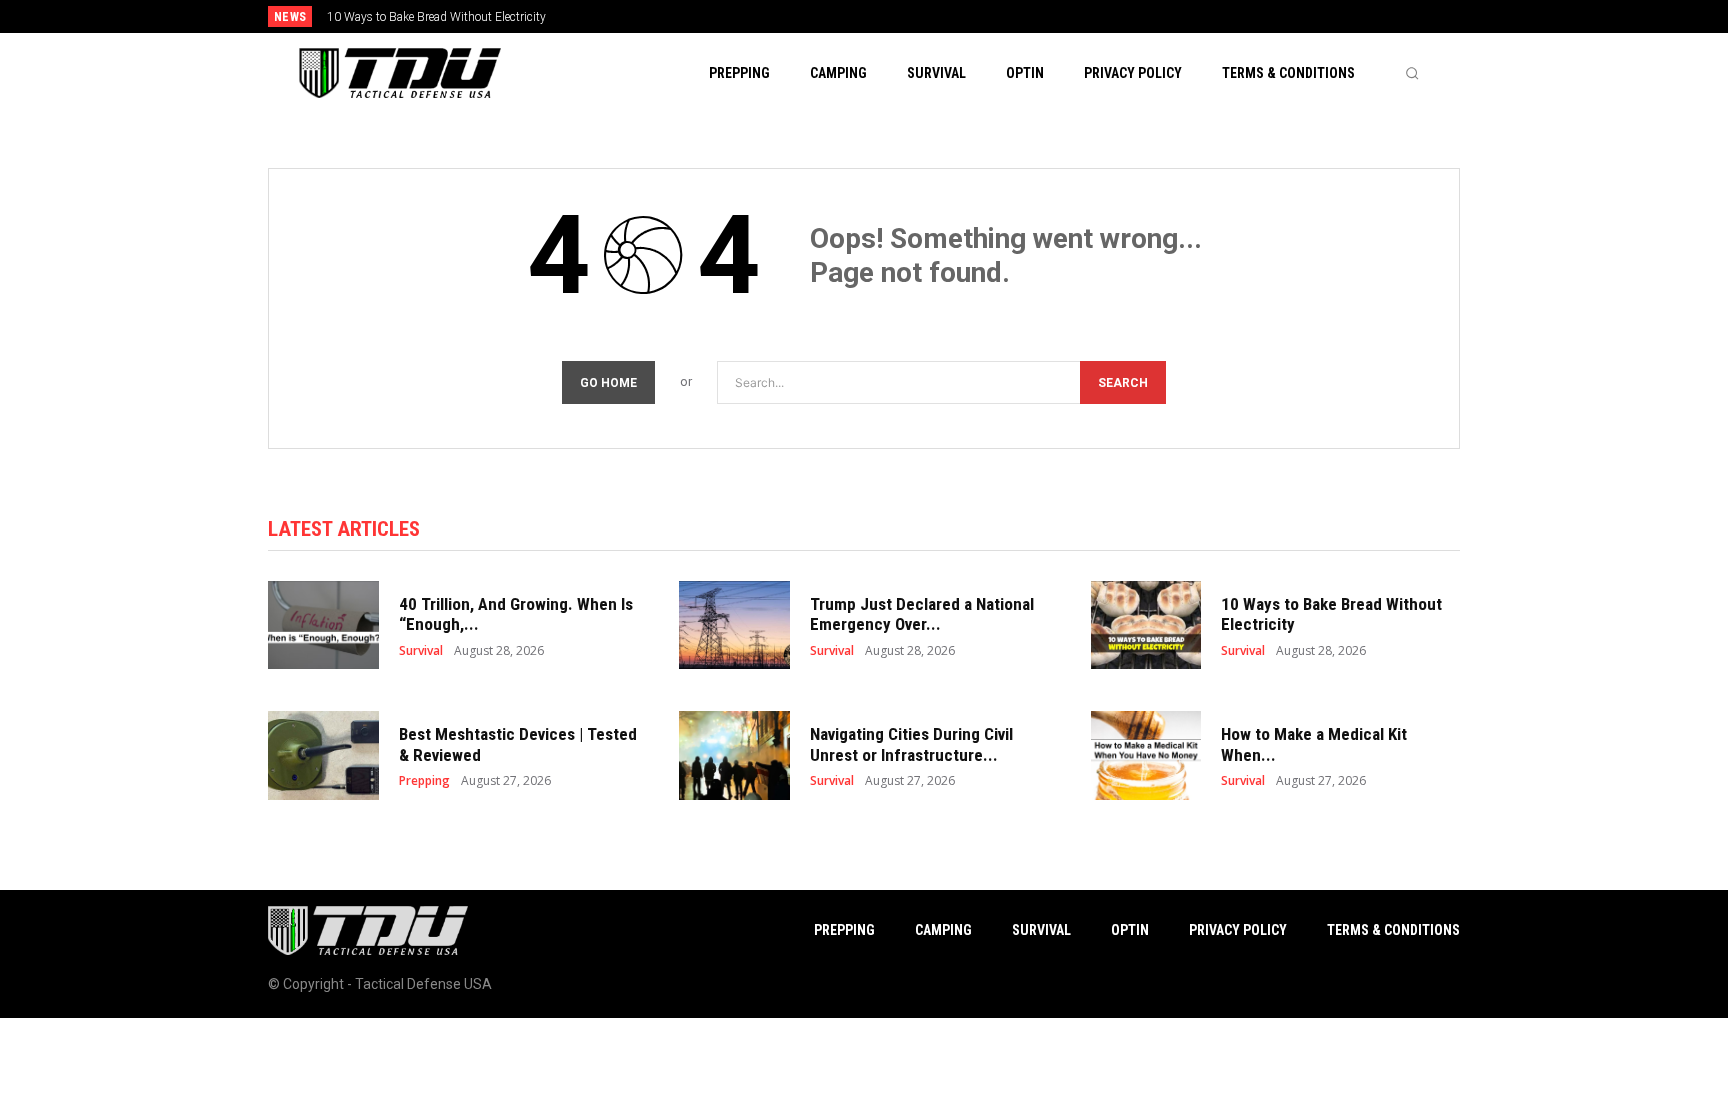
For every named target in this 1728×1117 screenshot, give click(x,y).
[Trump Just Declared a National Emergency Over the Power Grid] (734, 625)
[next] (930, 16)
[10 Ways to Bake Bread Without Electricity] (1146, 625)
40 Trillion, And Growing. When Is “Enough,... (516, 614)
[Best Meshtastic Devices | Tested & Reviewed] (323, 755)
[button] (1412, 73)
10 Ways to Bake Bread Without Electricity (436, 17)
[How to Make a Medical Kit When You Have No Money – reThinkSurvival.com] (1146, 755)
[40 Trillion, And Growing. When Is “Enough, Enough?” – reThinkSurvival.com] (323, 625)
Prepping (424, 781)
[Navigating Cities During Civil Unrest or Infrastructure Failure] (734, 755)
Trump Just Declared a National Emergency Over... (922, 614)
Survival (421, 651)
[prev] (898, 16)
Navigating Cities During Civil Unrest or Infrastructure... (911, 744)
